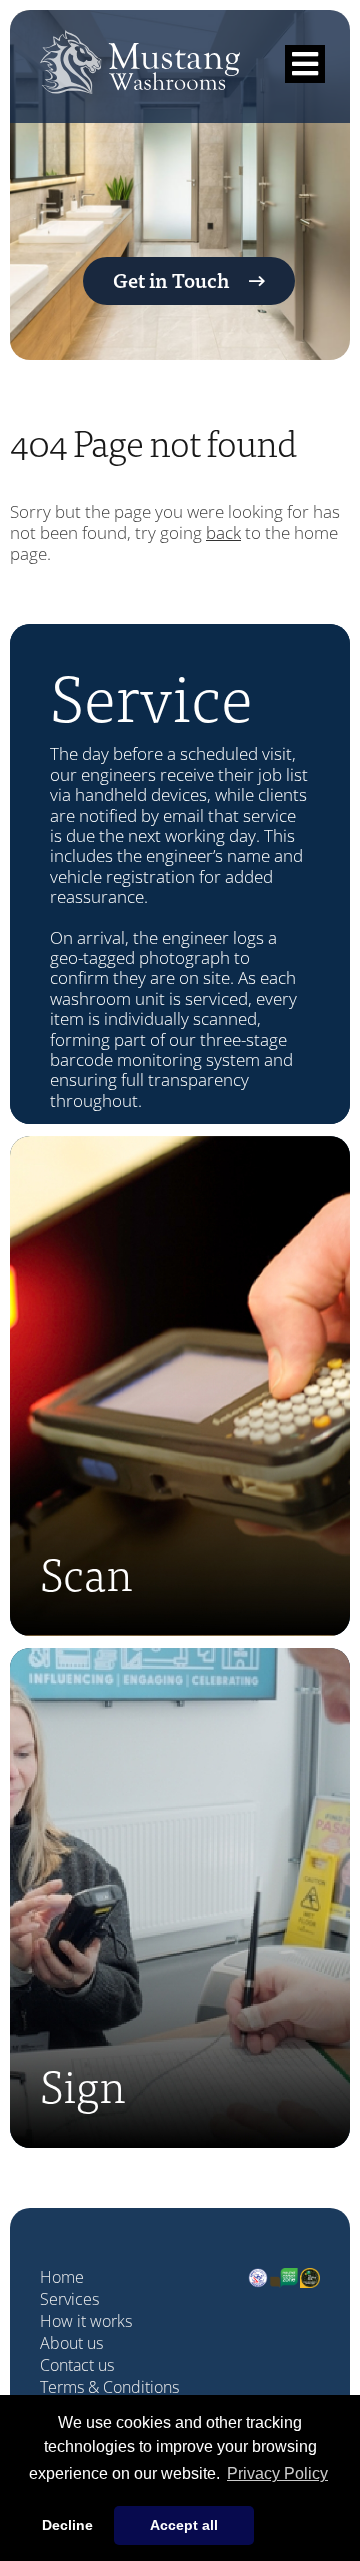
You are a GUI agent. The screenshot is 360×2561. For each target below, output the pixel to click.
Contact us (77, 2365)
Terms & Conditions (109, 2387)
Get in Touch (171, 279)
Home (62, 2277)
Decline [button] (67, 2525)
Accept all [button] (184, 2525)
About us (71, 2343)
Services (69, 2299)
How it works (86, 2321)
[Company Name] (140, 77)
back (223, 532)
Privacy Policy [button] (277, 2473)
